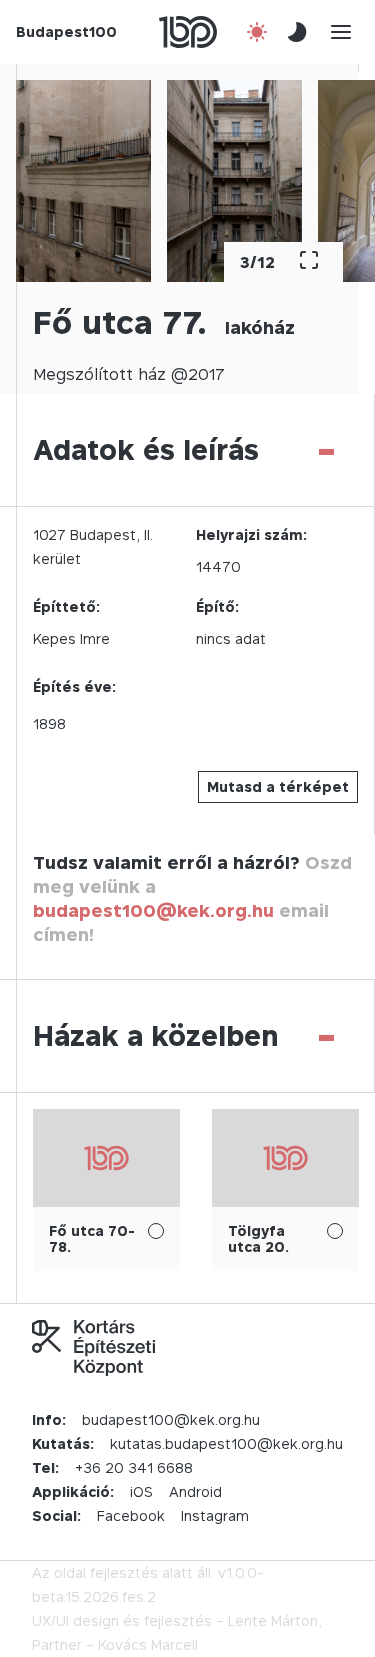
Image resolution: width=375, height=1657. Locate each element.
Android (195, 1491)
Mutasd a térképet (278, 786)
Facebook (131, 1515)
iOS (141, 1491)
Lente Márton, (275, 1620)
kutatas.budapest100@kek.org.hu (226, 1443)
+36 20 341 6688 (134, 1467)
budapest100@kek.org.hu (153, 910)
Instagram (215, 1515)
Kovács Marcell (148, 1644)
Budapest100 (66, 31)
